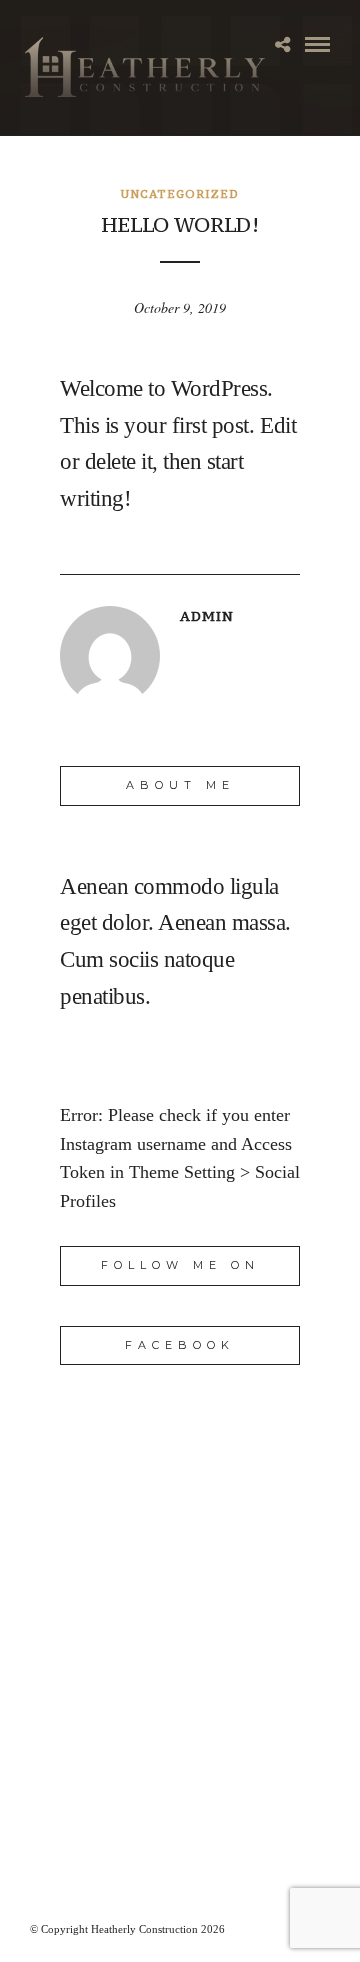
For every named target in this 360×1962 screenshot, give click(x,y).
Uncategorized (180, 194)
